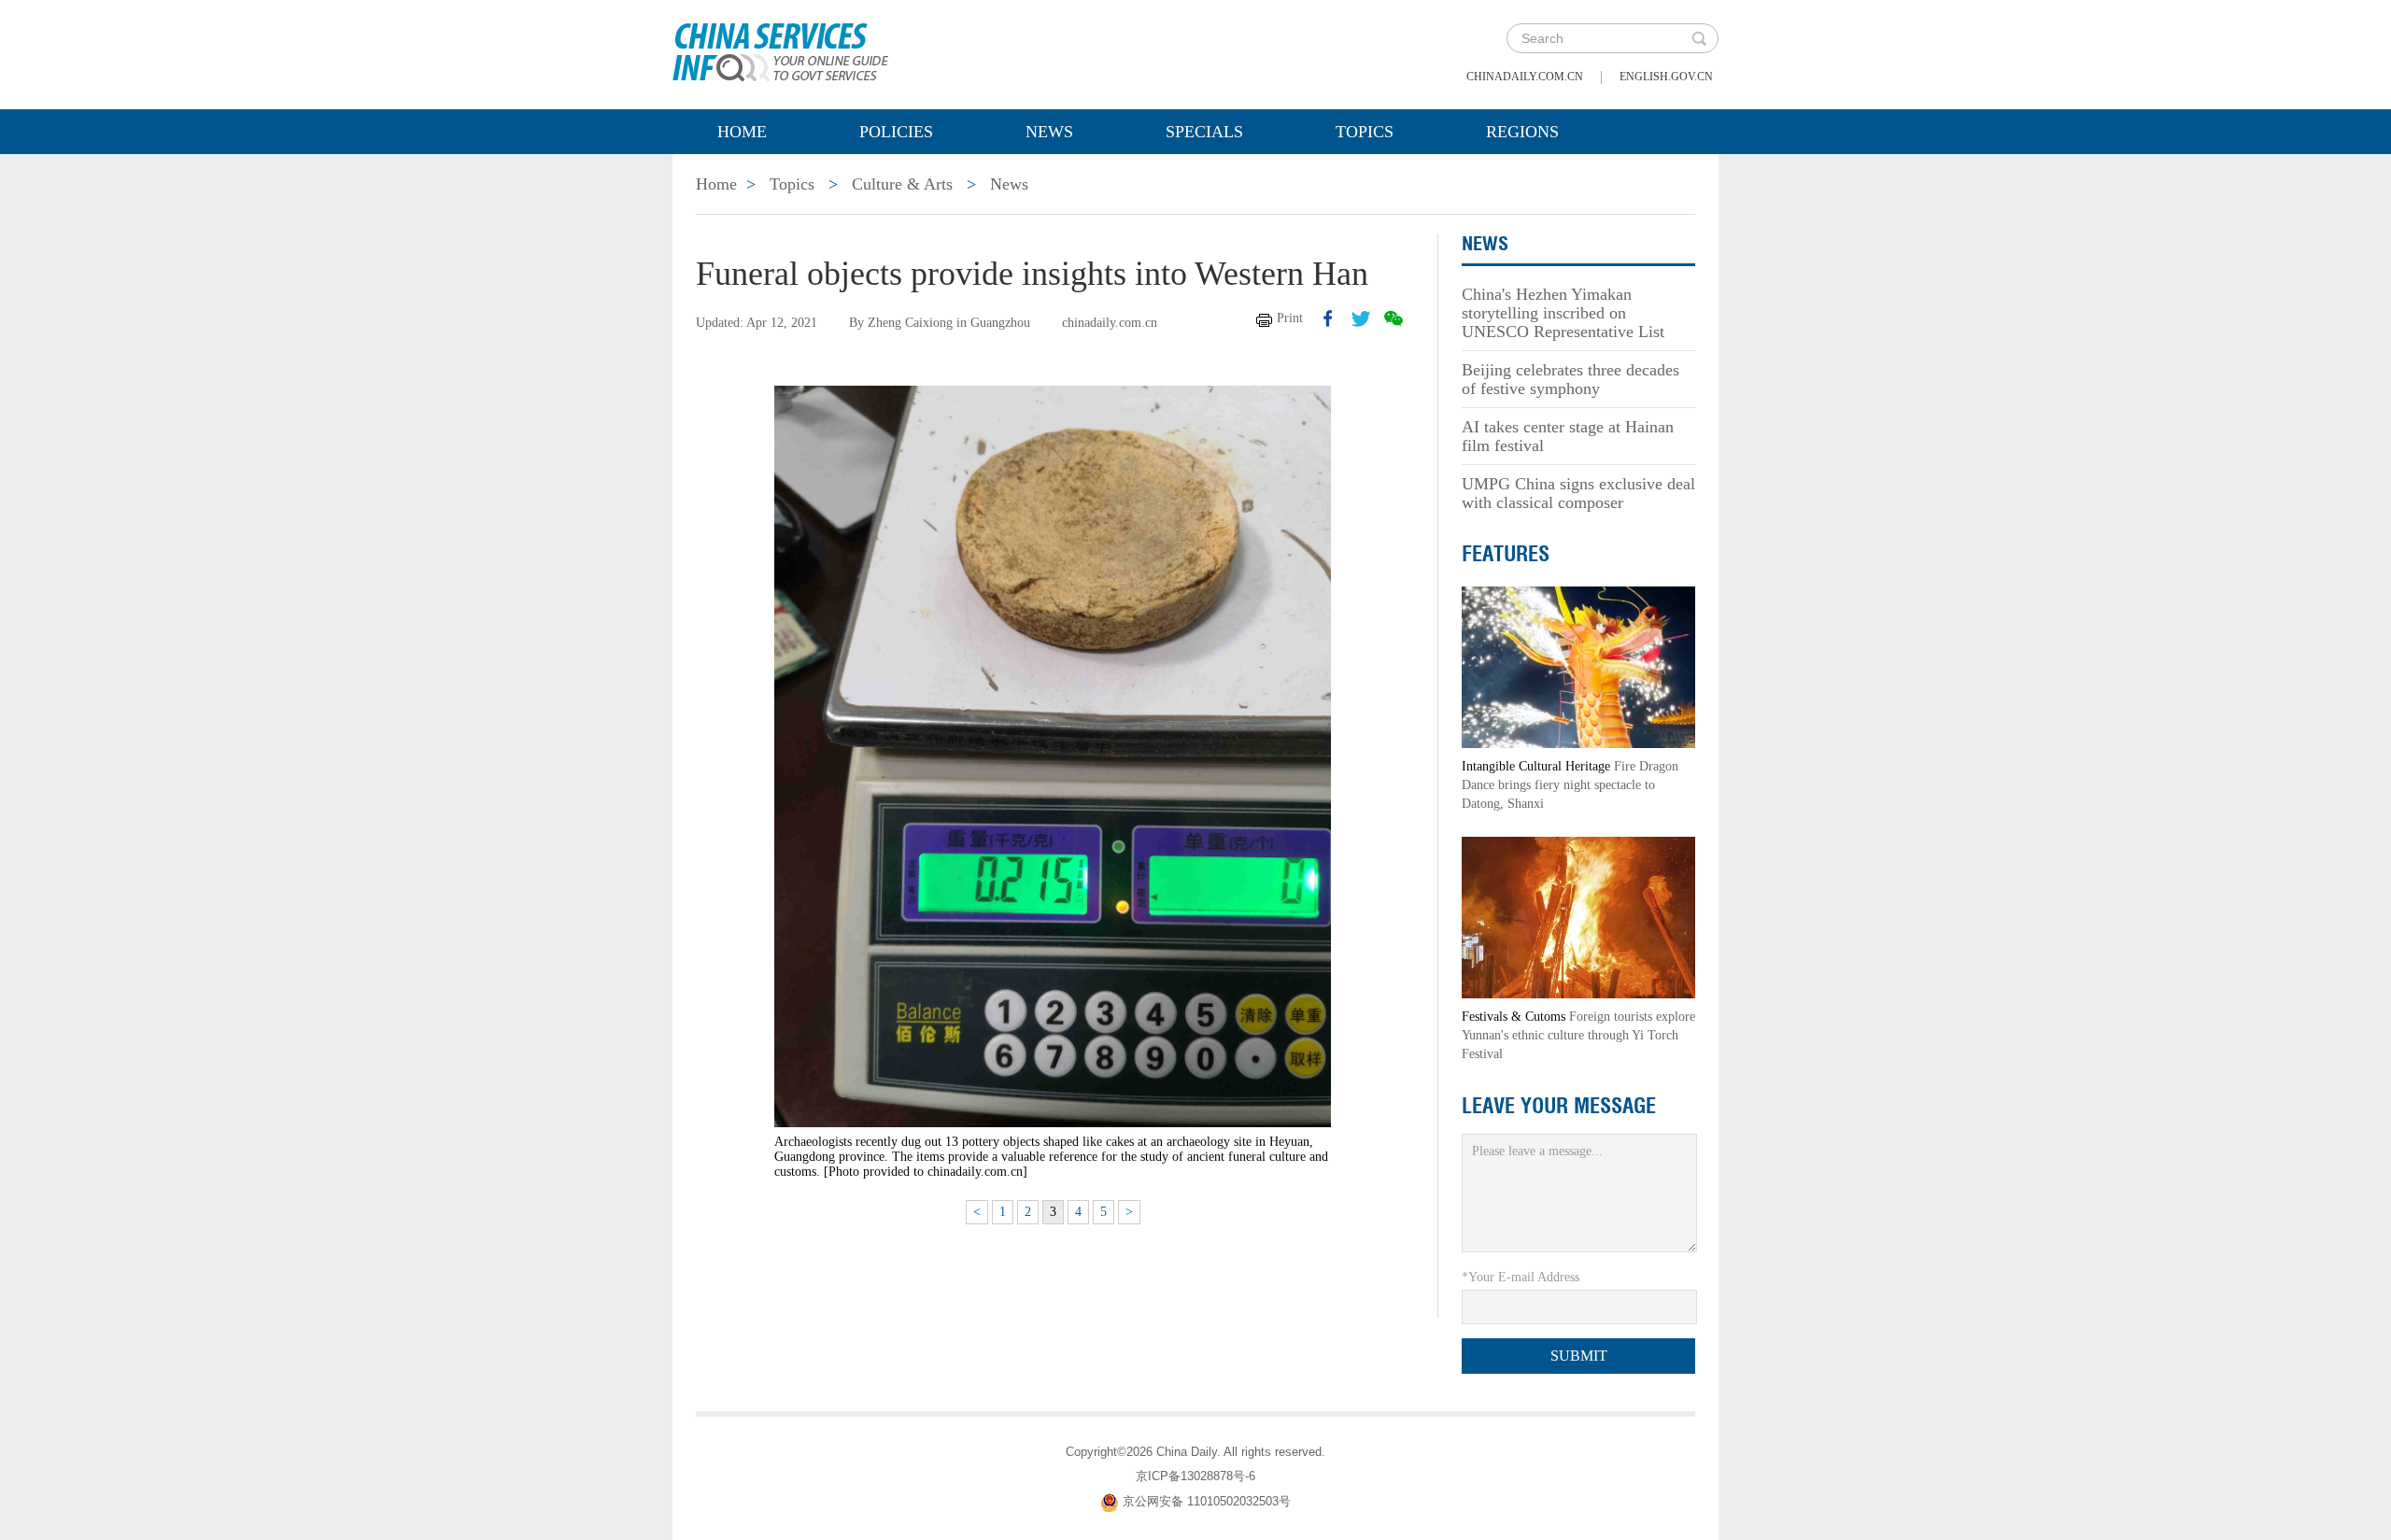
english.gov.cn (1666, 77)
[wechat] (1394, 318)
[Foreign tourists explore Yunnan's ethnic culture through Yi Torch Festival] (1578, 917)
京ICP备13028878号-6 (1195, 1476)
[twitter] (1361, 318)
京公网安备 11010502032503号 (1207, 1501)
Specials (1204, 132)
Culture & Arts (902, 184)
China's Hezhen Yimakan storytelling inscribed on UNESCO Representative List (1563, 313)
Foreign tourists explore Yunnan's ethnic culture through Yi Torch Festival (1578, 1035)
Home (742, 132)
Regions (1522, 132)
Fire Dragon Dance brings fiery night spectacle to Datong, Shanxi (1570, 785)
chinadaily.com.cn (1525, 77)
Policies (896, 132)
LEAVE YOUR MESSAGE (1559, 1106)
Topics (1365, 132)
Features (1506, 554)
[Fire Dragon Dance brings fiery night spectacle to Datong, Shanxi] (1578, 666)
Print (1290, 318)
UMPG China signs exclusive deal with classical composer (1578, 493)
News (1049, 132)
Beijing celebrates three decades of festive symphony (1570, 379)
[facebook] (1328, 318)
